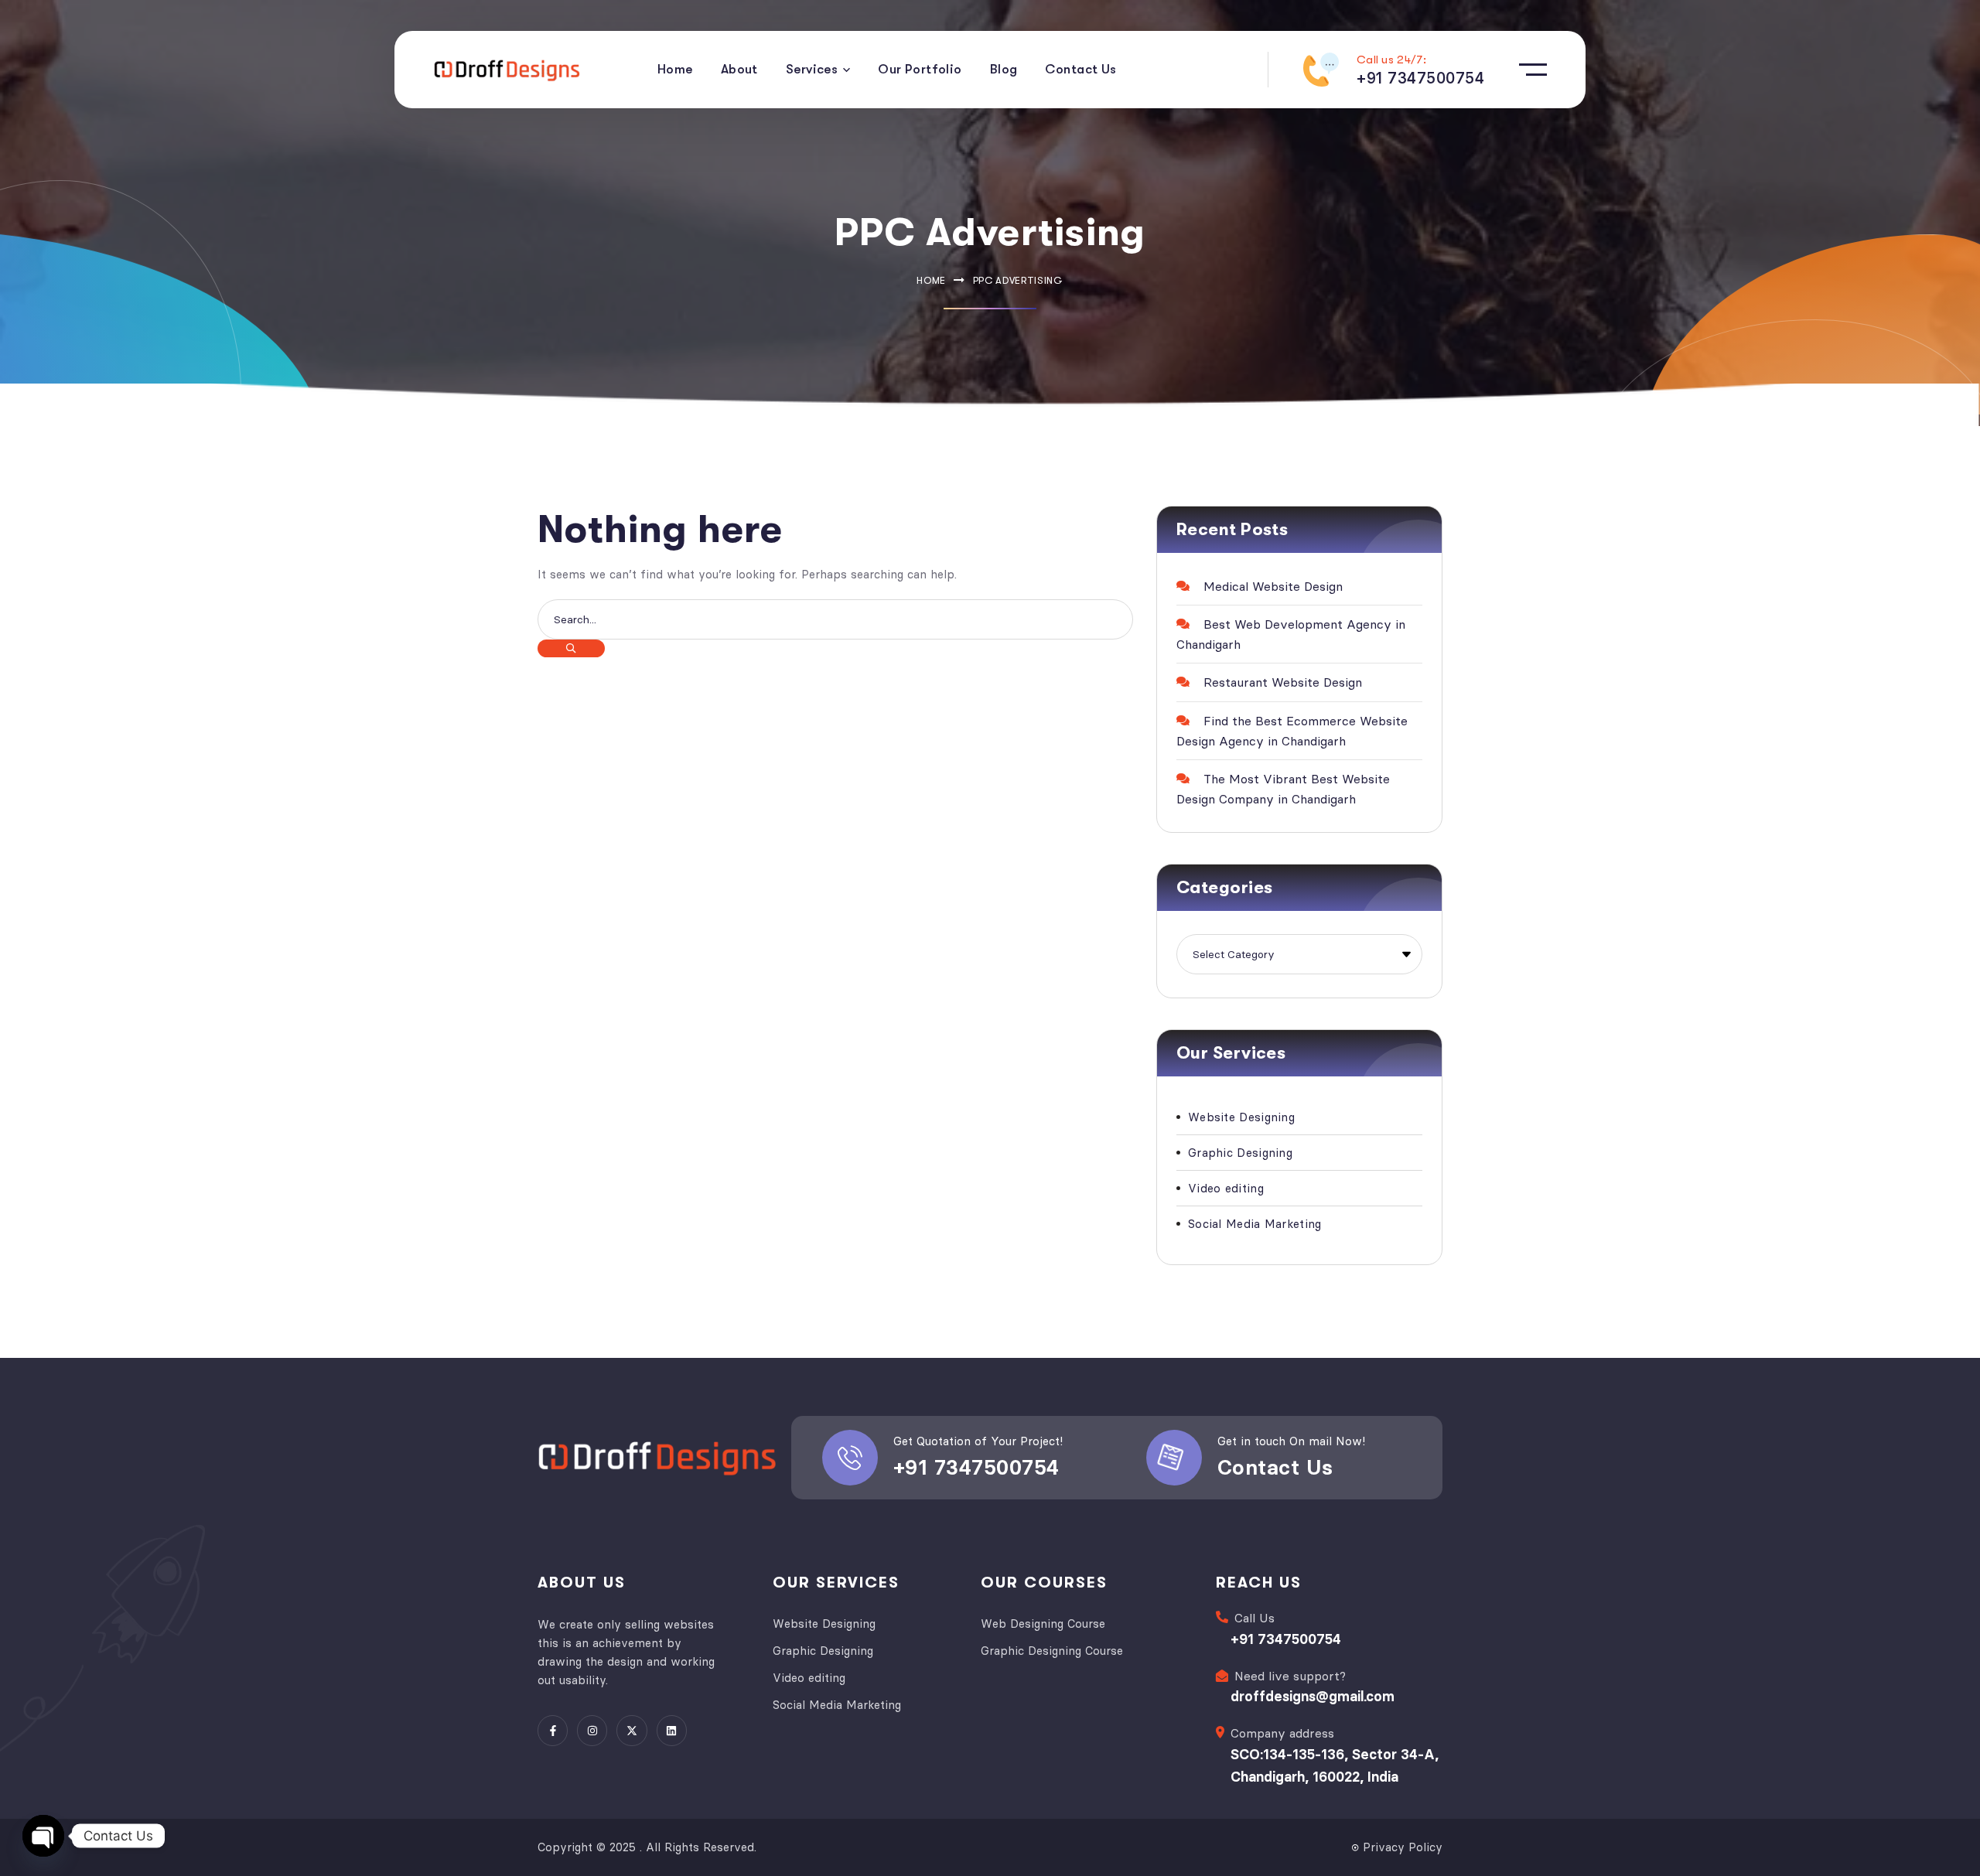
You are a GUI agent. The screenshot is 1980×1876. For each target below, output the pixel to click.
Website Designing (1241, 1117)
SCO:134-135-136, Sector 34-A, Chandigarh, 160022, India (1335, 1765)
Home (931, 280)
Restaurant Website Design (1283, 682)
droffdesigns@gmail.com (1313, 1696)
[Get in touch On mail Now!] (1174, 1458)
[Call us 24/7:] (1321, 70)
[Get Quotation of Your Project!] (850, 1458)
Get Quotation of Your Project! (978, 1441)
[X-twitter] (632, 1730)
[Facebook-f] (553, 1730)
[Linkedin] (672, 1730)
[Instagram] (592, 1730)
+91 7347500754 (976, 1467)
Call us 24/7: (1391, 60)
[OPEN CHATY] (43, 1836)
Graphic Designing (1240, 1153)
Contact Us (1275, 1467)
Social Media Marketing (1255, 1224)
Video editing (1226, 1188)
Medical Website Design (1273, 586)
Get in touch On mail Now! (1291, 1441)
